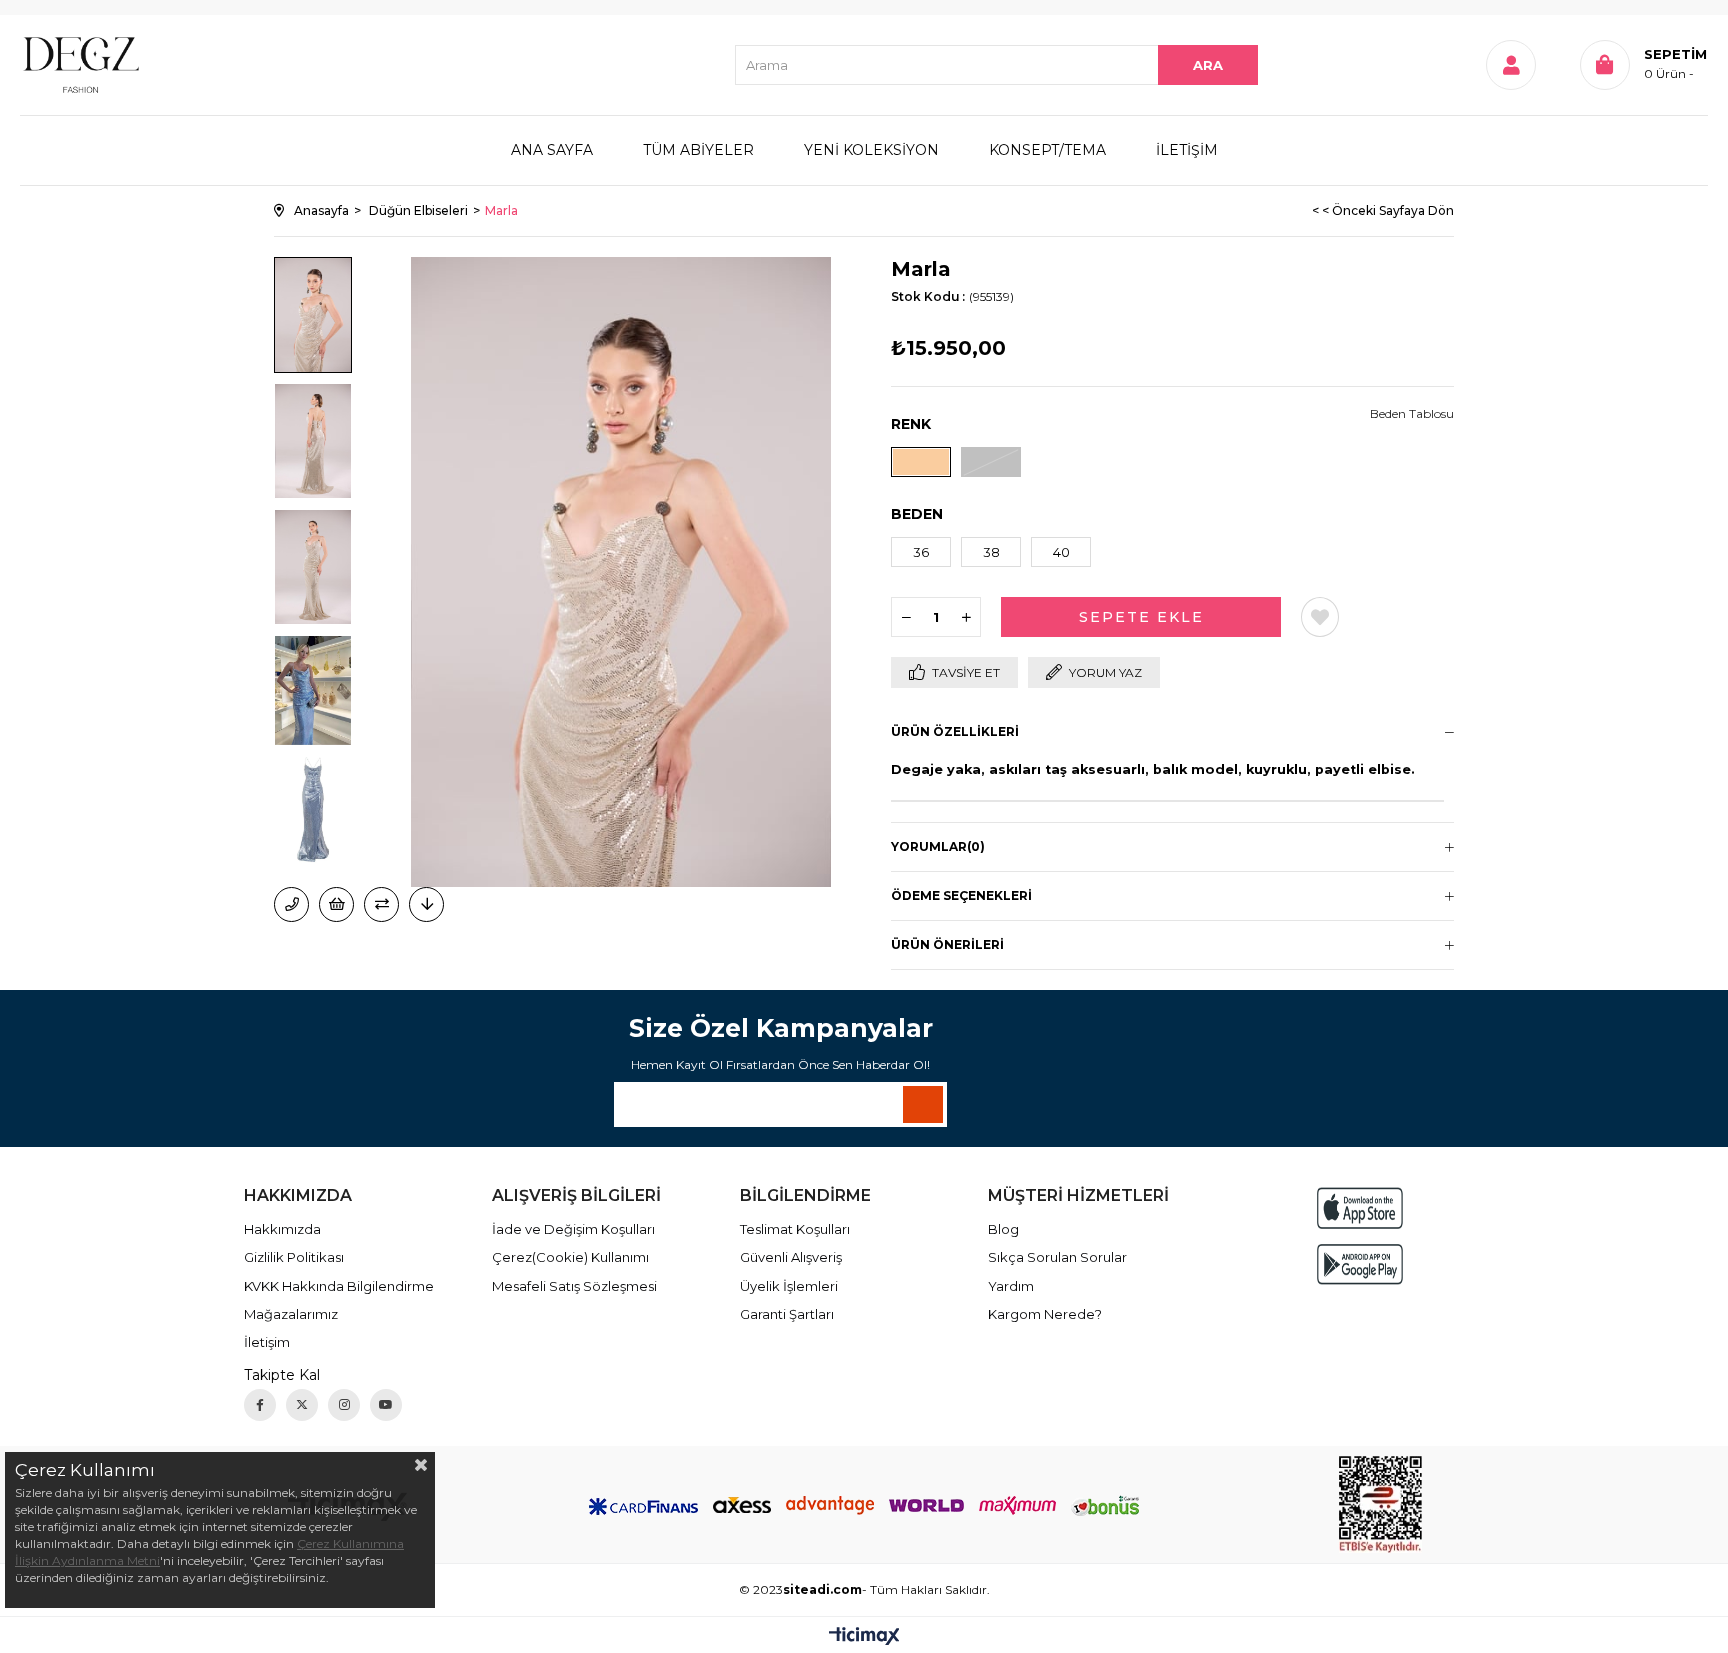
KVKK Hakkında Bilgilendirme (339, 1286)
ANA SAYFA (552, 150)
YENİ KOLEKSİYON (871, 150)
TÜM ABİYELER (698, 150)
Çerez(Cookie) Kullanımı (570, 1257)
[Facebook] (260, 1405)
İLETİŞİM (1187, 150)
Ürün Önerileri (947, 944)
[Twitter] (302, 1405)
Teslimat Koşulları (795, 1229)
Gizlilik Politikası (294, 1257)
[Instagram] (344, 1405)
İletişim (267, 1342)
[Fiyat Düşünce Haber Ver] (426, 904)
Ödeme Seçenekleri (961, 895)
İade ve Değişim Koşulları (573, 1229)
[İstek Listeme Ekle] (336, 904)
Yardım (1011, 1286)
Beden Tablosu (1412, 413)
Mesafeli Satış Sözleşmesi (574, 1286)
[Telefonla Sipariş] (291, 904)
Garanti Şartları (787, 1314)
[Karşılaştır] (381, 904)
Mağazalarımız (291, 1314)
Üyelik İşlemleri (789, 1286)
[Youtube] (386, 1405)
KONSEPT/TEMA (1047, 150)
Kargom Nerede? (1045, 1314)
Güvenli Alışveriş (791, 1257)
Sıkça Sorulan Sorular (1057, 1257)
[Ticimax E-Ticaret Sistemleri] (864, 1637)
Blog (1003, 1229)
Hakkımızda (282, 1229)
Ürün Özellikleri (955, 731)
